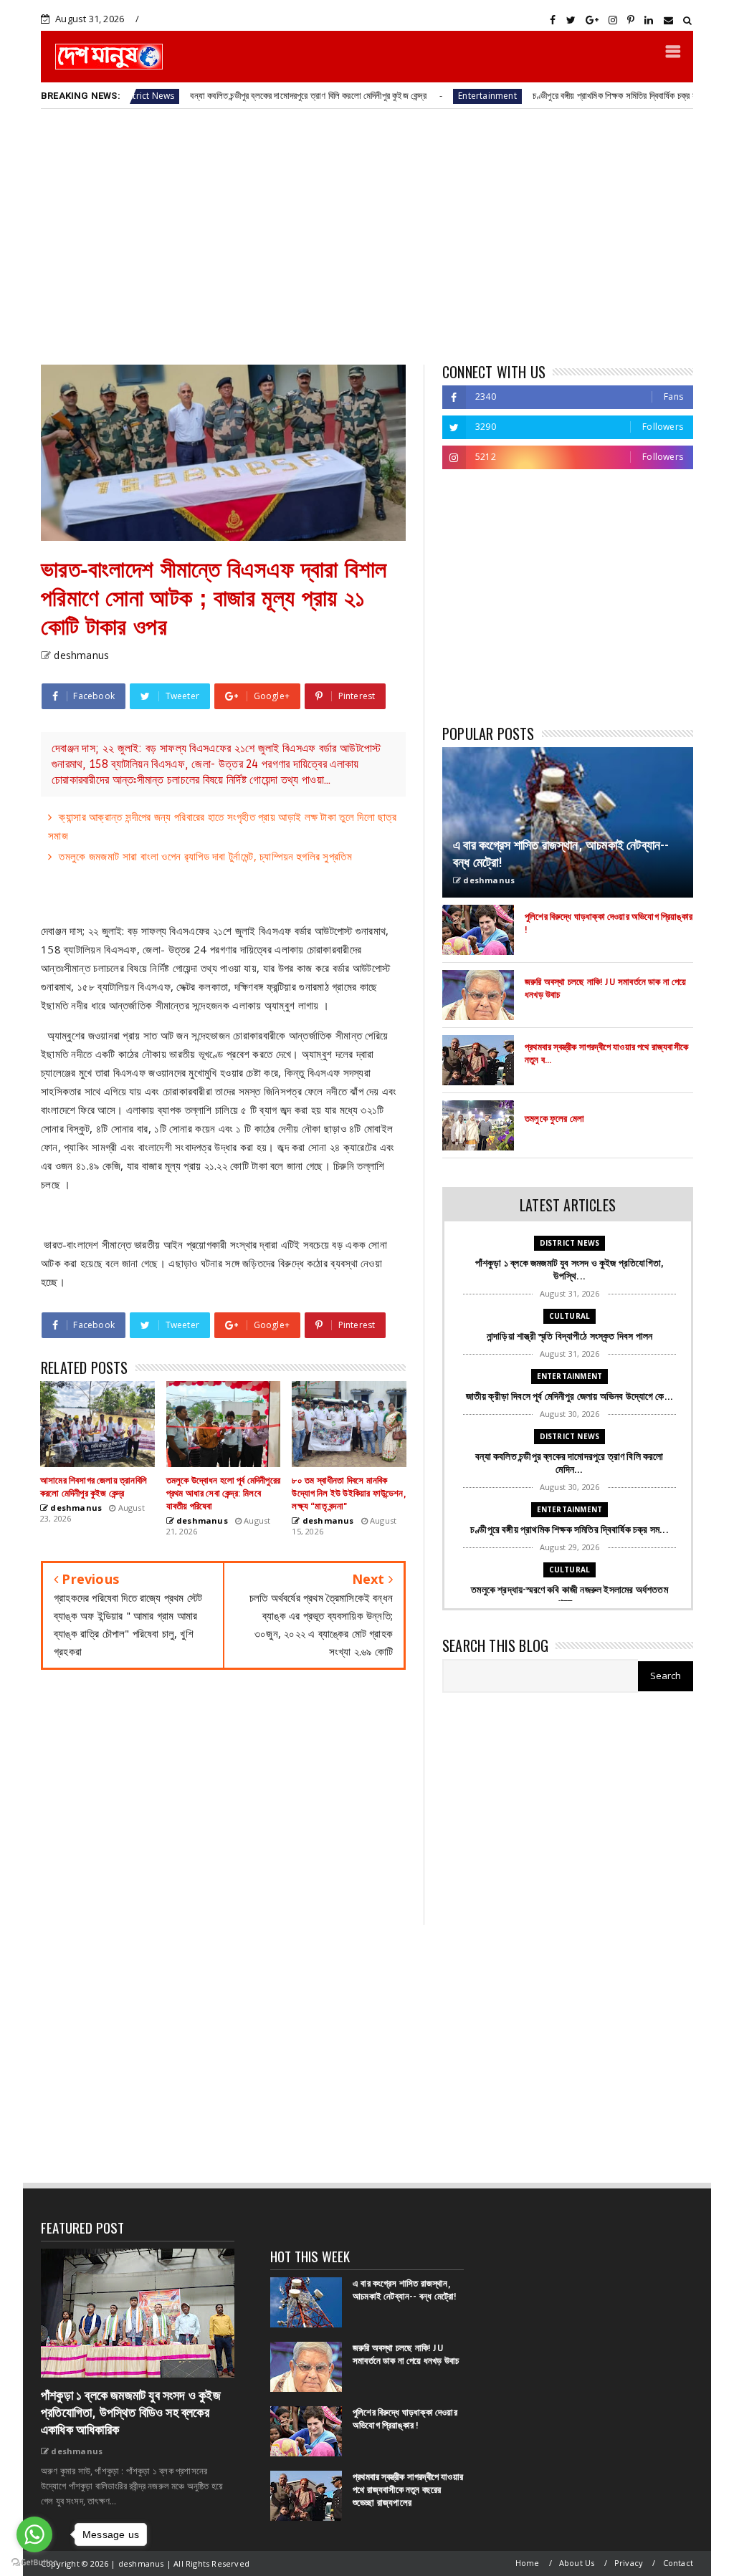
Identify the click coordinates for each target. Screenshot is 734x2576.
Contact (678, 2563)
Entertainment (411, 96)
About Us (577, 2563)
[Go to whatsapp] (34, 2534)
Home (528, 2563)
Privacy (629, 2563)
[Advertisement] (367, 236)
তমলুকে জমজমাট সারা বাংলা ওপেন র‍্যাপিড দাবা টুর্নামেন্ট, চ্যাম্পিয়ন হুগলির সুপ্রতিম (205, 856)
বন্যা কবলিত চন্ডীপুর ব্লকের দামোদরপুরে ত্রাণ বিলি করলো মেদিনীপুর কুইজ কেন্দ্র (233, 95)
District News (570, 1243)
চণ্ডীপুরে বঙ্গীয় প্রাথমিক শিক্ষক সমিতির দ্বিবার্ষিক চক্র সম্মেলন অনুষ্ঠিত (561, 95)
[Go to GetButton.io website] (34, 2562)
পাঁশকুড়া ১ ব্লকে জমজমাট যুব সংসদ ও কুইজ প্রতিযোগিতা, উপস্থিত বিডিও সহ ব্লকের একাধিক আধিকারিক (131, 2413)
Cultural (570, 1316)
